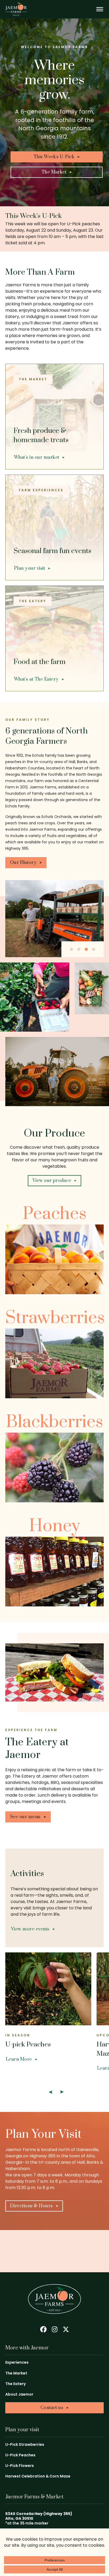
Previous (50, 2092)
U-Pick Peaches (20, 2455)
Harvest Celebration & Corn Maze (38, 2476)
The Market (16, 2373)
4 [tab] (94, 949)
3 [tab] (86, 949)
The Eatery (15, 2384)
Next (62, 2092)
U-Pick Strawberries (25, 2444)
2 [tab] (79, 949)
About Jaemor (19, 2394)
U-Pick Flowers (20, 2466)
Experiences (17, 2362)
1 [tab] (71, 949)
